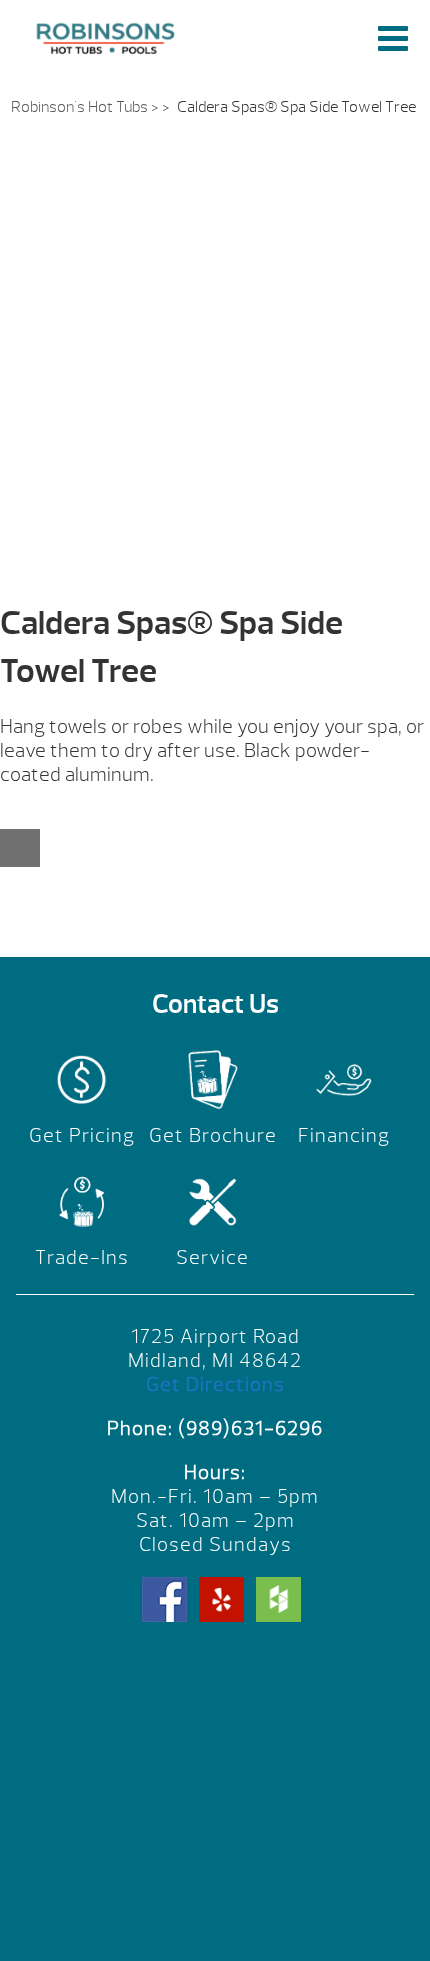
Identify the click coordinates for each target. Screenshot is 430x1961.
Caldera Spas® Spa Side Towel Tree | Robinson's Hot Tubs (108, 37)
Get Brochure (213, 1135)
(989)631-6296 (250, 1428)
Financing (344, 1135)
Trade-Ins (82, 1257)
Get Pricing (82, 1135)
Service (212, 1257)
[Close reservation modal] (20, 848)
